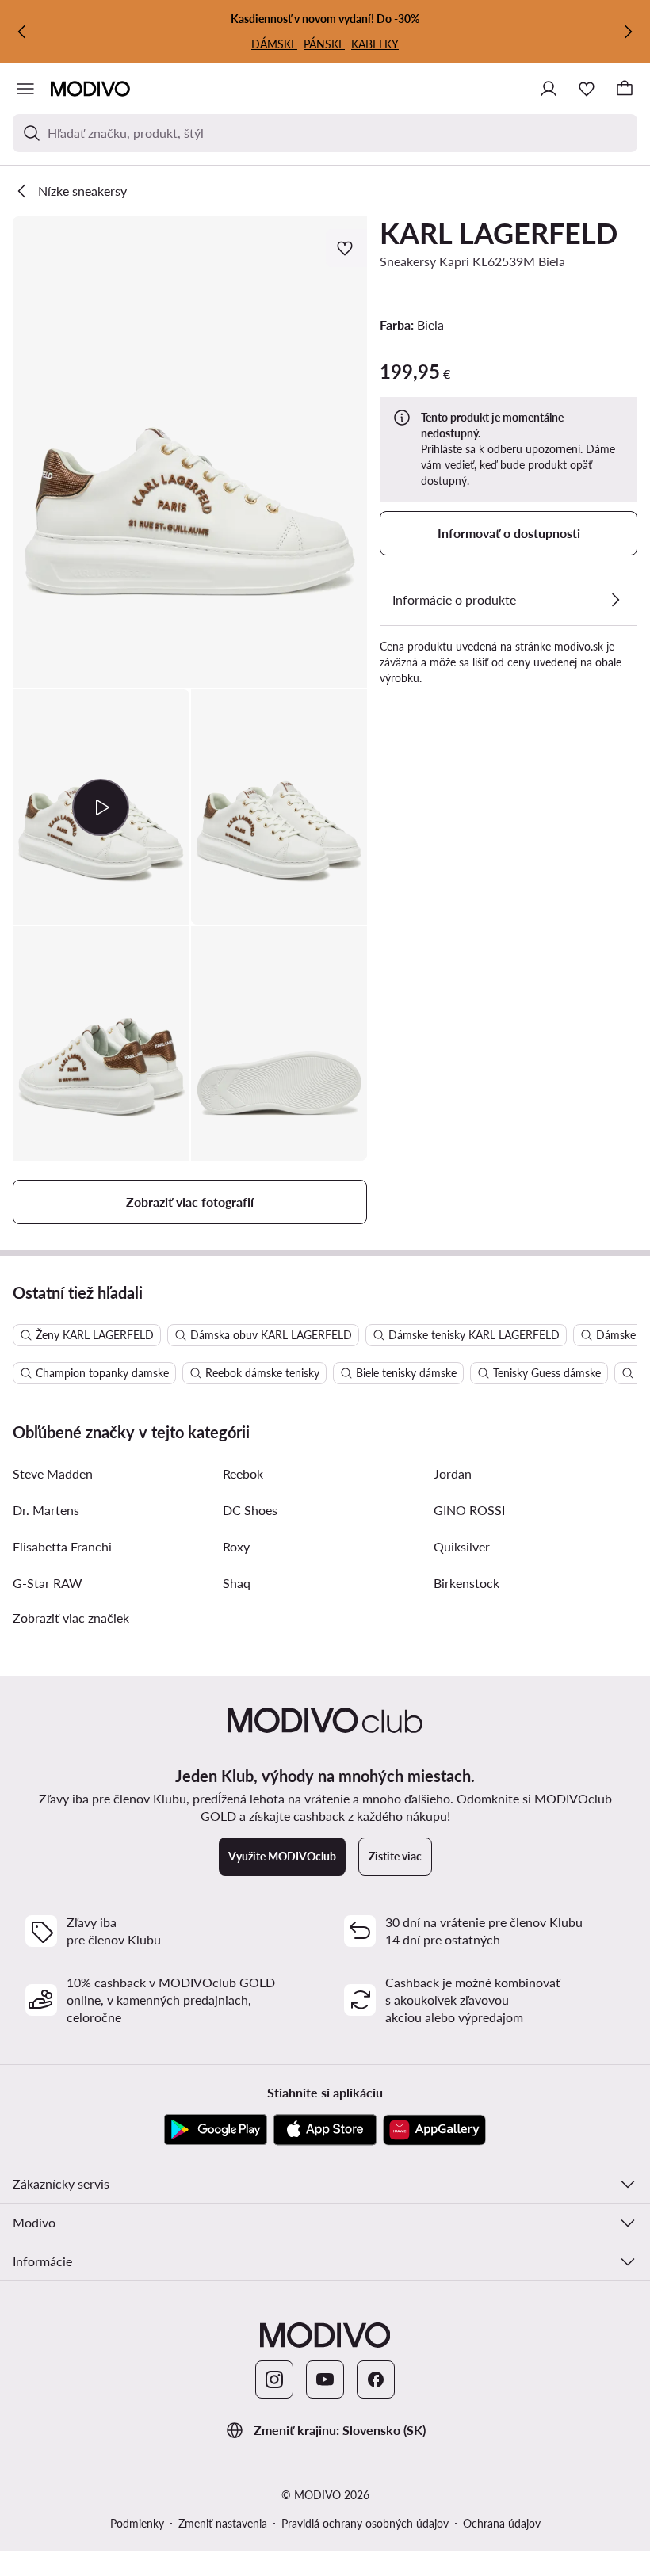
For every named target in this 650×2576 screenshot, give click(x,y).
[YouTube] (325, 2379)
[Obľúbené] (587, 89)
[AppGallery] (434, 2130)
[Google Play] (216, 2130)
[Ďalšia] (628, 32)
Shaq (237, 1583)
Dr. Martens (46, 1510)
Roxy (236, 1546)
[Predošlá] (22, 32)
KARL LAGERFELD (499, 233)
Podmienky (137, 2523)
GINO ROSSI (469, 1510)
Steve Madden (53, 1473)
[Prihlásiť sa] (549, 89)
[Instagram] (274, 2379)
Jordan (453, 1473)
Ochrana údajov (502, 2523)
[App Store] (325, 2130)
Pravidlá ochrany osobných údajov (365, 2523)
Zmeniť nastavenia (223, 2523)
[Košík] (625, 89)
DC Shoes (250, 1510)
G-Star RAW (48, 1583)
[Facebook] (376, 2379)
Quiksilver (462, 1546)
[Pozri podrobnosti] (615, 600)
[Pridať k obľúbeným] (346, 248)
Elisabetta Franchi (62, 1546)
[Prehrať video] (101, 807)
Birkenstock (466, 1583)
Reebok (243, 1473)
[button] (190, 452)
